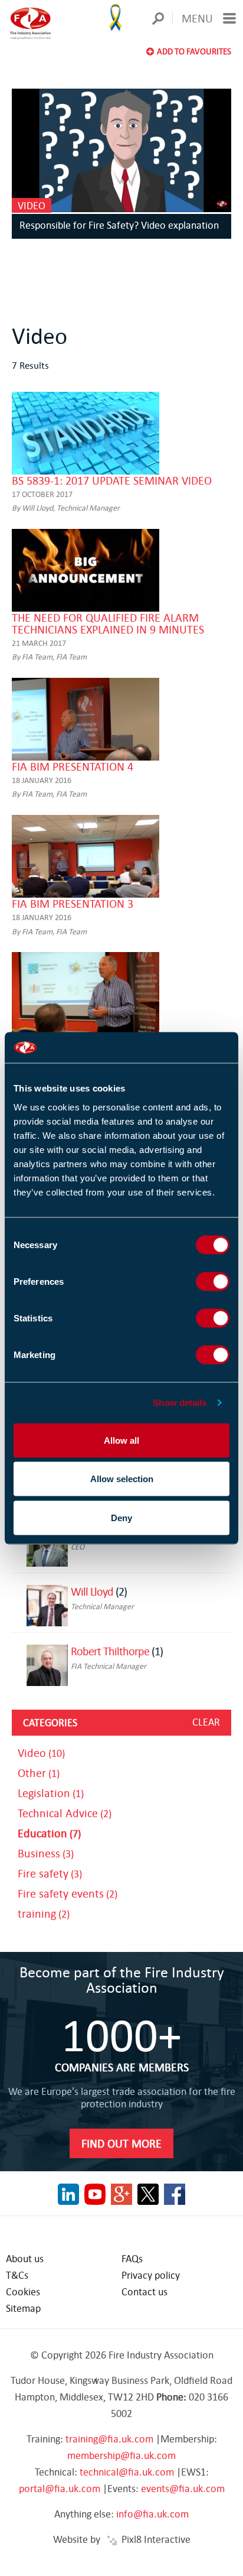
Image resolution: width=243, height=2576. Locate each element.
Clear (206, 1722)
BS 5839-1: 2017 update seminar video (112, 480)
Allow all (121, 1440)
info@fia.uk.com (152, 2514)
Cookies (23, 2291)
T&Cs (17, 2275)
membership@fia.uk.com (121, 2455)
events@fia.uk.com (183, 2488)
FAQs (132, 2258)
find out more (121, 2143)
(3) (46, 1854)
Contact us (145, 2291)
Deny (121, 1517)
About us (25, 2258)
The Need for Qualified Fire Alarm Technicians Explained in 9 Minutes (108, 623)
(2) (65, 1813)
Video (32, 205)
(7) (49, 1833)
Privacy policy (151, 2275)
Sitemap (23, 2308)
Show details (180, 1403)
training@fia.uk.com (109, 2439)
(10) (41, 1753)
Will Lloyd (92, 1591)
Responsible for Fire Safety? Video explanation (119, 225)
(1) (39, 1773)
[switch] (213, 1281)
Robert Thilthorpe (110, 1651)
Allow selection (122, 1479)
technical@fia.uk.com (127, 2472)
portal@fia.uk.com (60, 2488)
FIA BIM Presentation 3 (73, 903)
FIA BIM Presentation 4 (73, 766)
